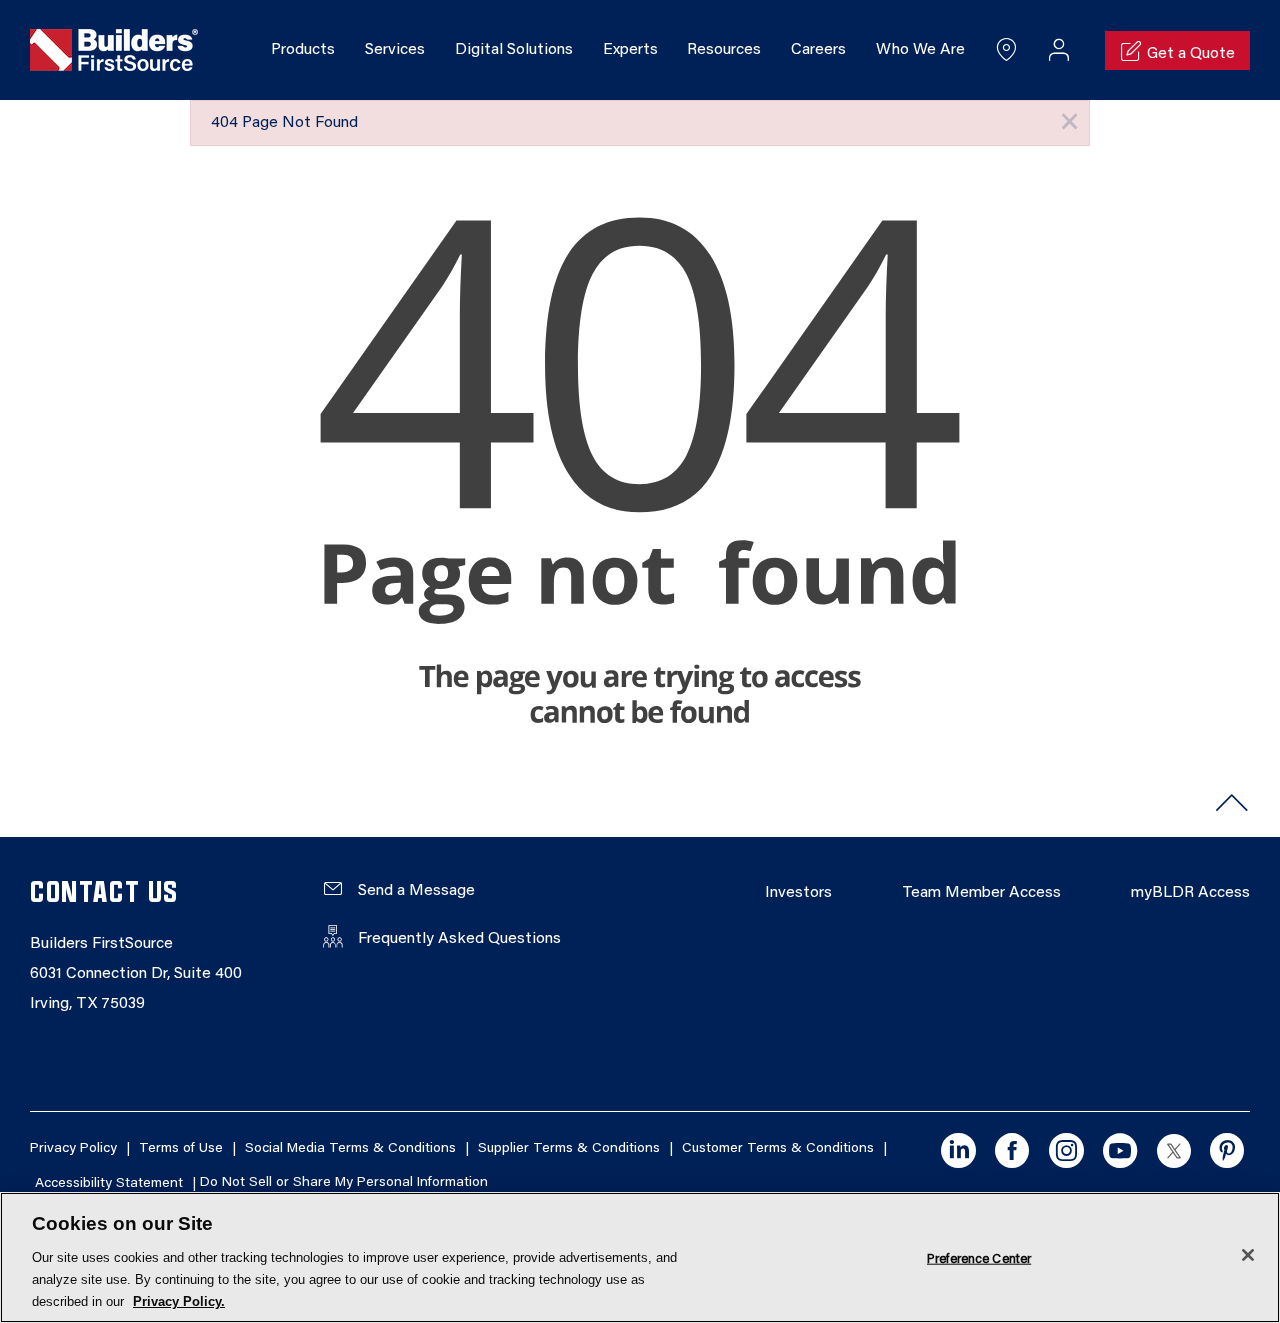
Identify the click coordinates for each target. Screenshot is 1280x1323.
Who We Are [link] (920, 50)
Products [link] (303, 50)
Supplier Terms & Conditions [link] (569, 1149)
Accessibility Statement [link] (109, 1184)
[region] (640, 1257)
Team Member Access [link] (981, 893)
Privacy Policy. (179, 1301)
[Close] (1248, 1255)
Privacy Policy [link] (73, 1149)
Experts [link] (630, 50)
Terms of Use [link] (181, 1149)
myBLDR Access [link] (1190, 893)
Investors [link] (798, 893)
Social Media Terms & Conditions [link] (350, 1149)
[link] (114, 51)
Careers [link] (818, 50)
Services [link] (395, 50)
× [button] (1069, 122)
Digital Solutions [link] (514, 50)
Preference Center (979, 1258)
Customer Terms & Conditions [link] (778, 1149)
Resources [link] (724, 50)
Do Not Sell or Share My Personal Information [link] (344, 1184)
